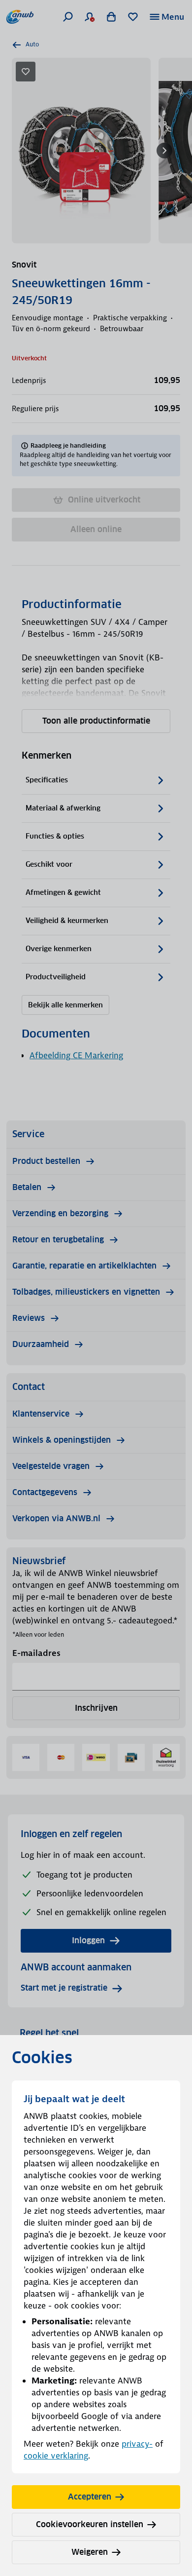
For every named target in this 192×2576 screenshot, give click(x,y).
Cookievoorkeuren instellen (90, 2524)
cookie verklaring (56, 2456)
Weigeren (90, 2552)
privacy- (137, 2444)
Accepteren (90, 2497)
